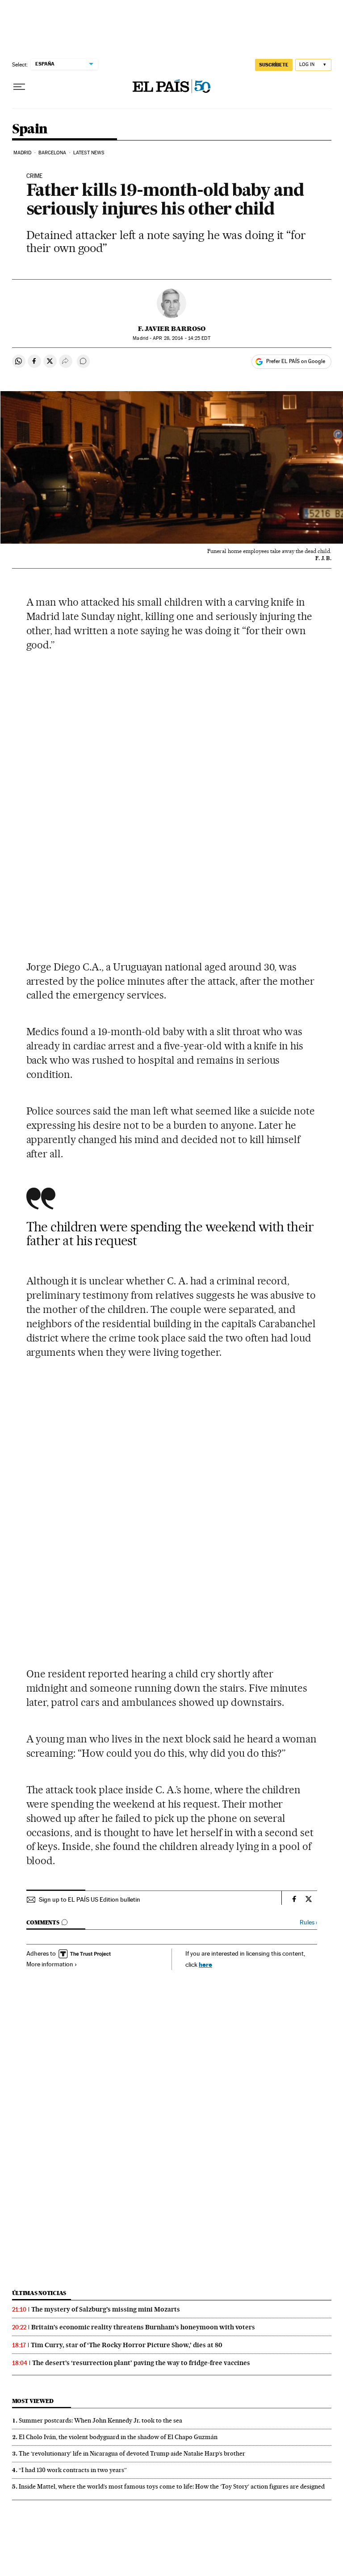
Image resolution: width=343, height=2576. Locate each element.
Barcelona (52, 153)
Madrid (23, 153)
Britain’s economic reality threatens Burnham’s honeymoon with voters (143, 2327)
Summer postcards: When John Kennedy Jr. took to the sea (100, 2420)
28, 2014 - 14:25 (181, 338)
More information (50, 1964)
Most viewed (33, 2401)
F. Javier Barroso (172, 329)
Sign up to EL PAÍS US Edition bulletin (90, 1899)
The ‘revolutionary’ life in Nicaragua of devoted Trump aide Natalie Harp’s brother (132, 2453)
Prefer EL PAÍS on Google (296, 361)
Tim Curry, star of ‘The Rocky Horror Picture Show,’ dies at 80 (127, 2345)
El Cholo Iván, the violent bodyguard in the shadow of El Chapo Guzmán (118, 2437)
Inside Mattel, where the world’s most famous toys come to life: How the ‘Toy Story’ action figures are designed (172, 2486)
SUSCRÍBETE (274, 65)
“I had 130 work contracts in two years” (73, 2470)
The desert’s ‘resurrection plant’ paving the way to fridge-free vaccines (141, 2363)
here (205, 1964)
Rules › (308, 1922)
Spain (30, 129)
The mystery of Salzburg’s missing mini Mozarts (106, 2309)
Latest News (89, 153)
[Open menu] (19, 87)
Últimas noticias (39, 2293)
